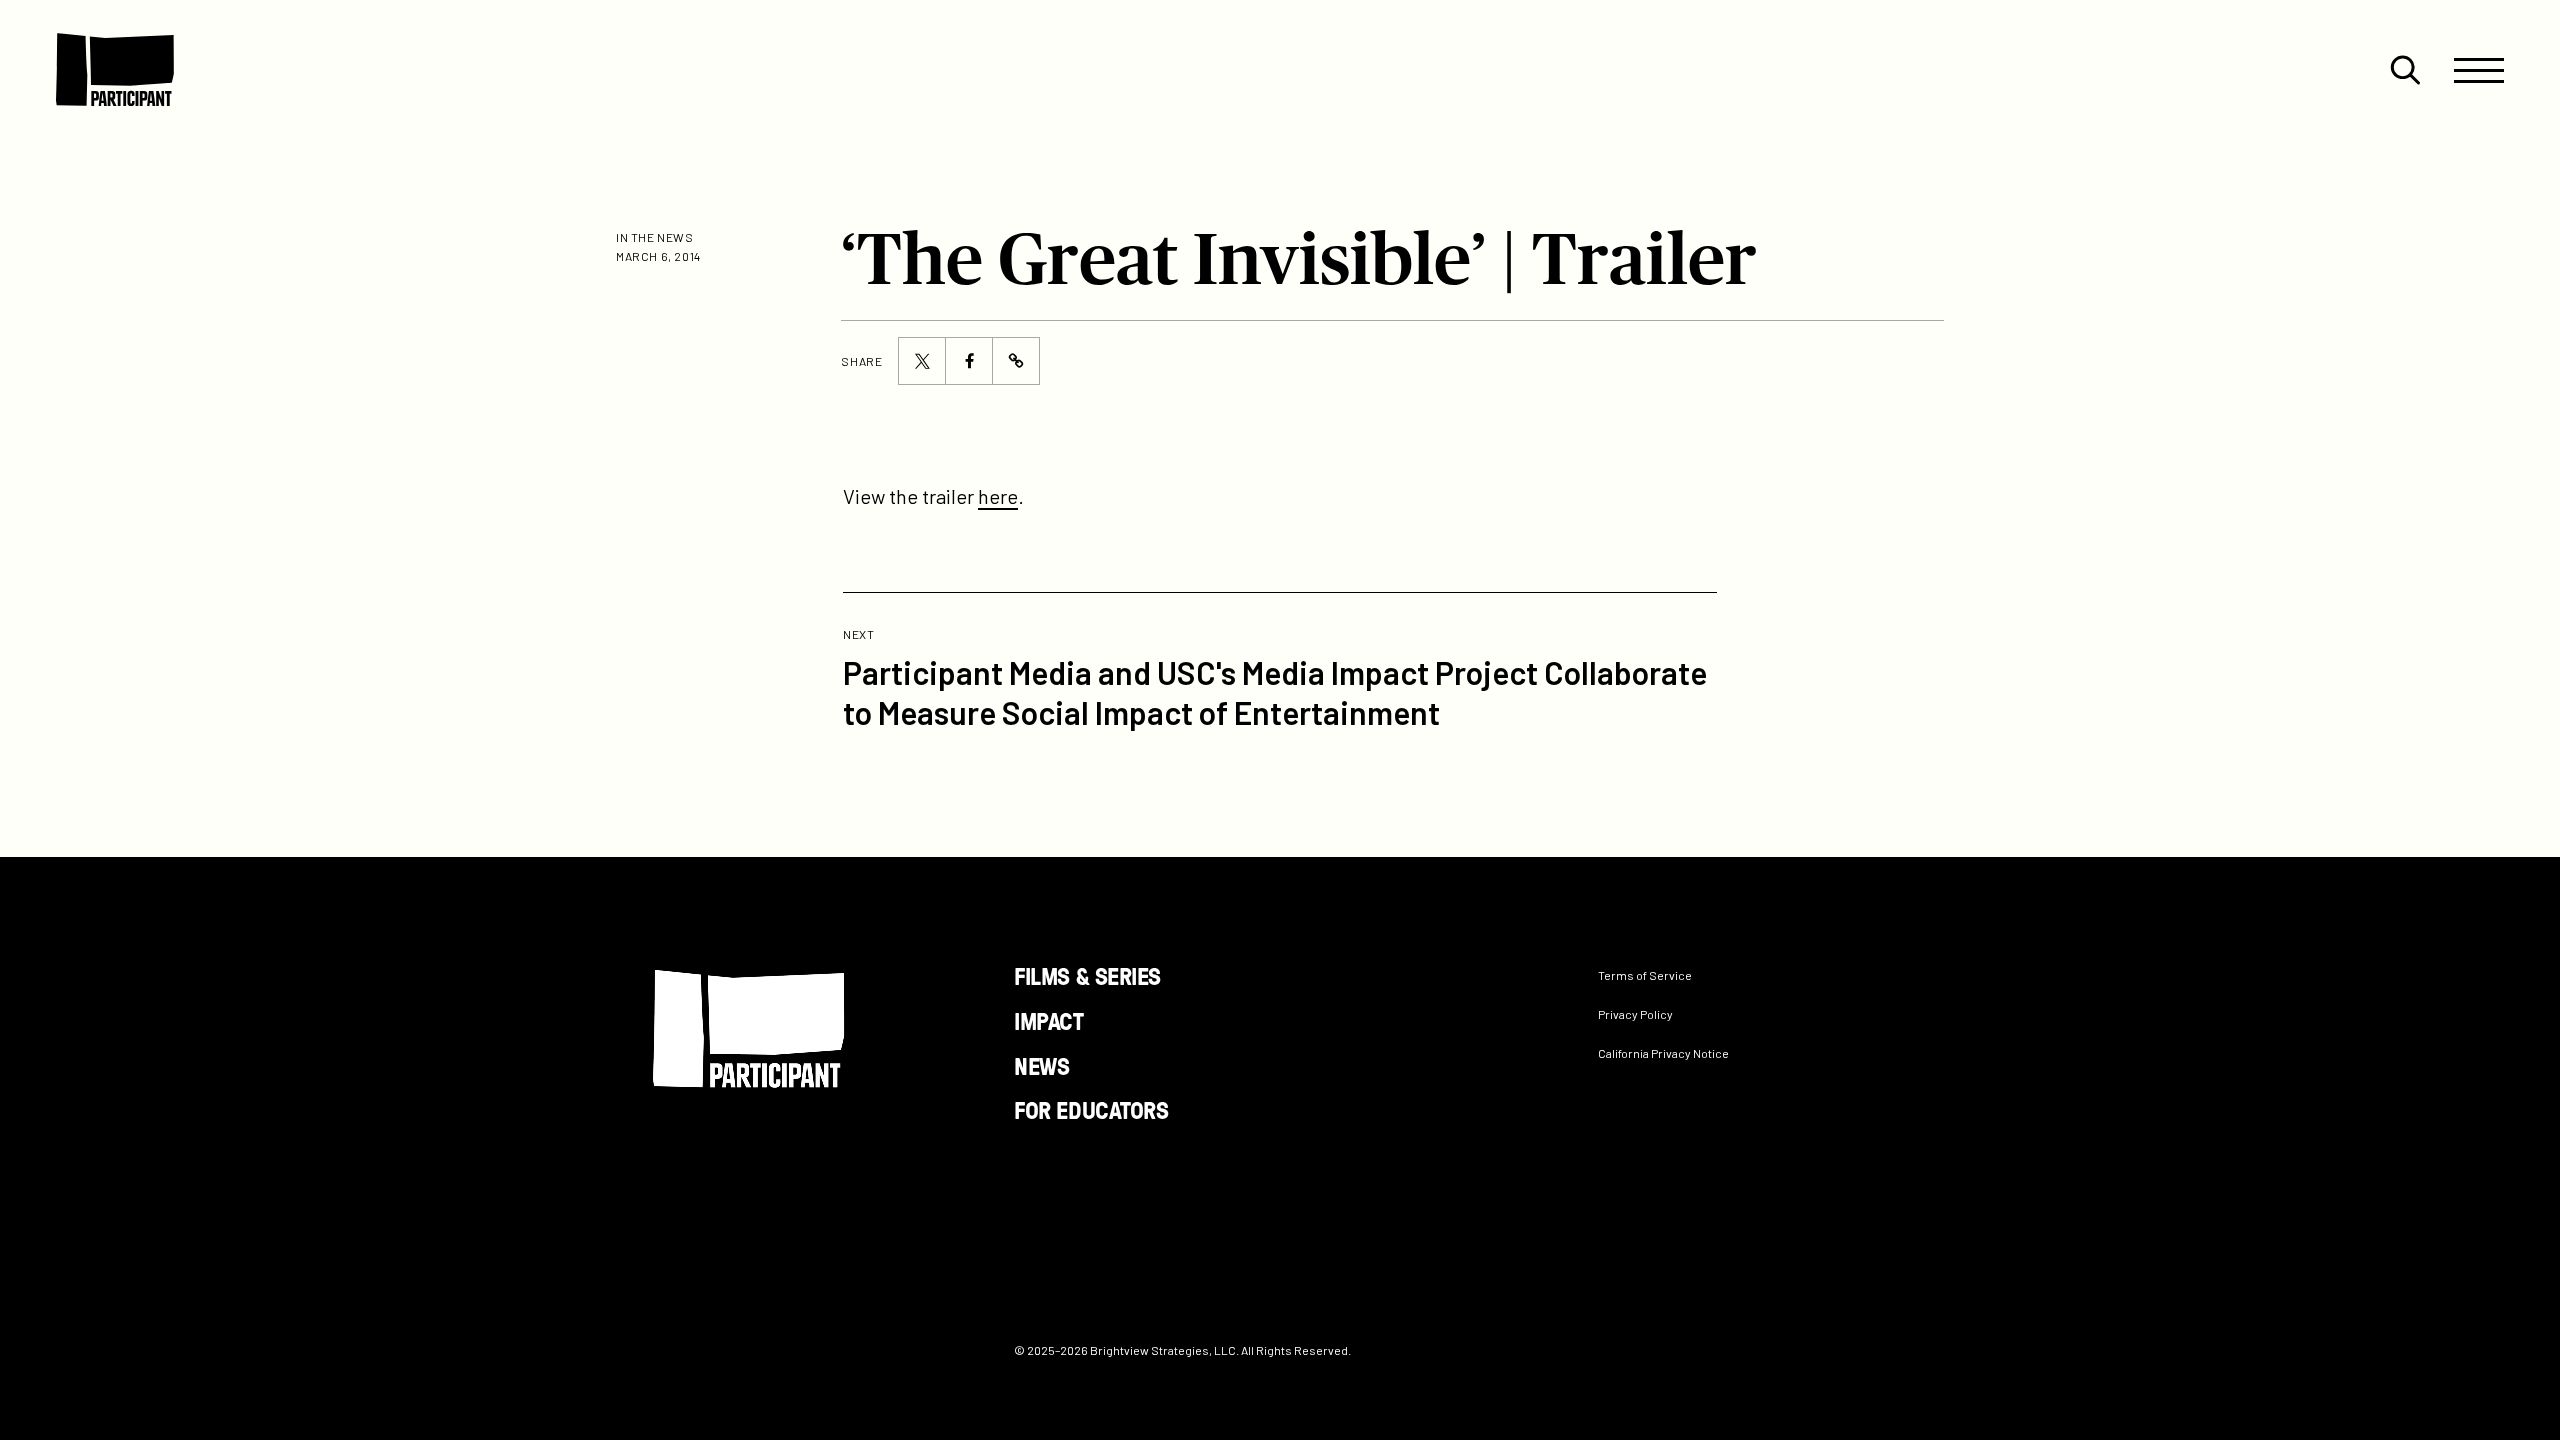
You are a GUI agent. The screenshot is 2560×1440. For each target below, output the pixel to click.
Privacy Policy (1635, 1014)
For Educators (1091, 1109)
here (998, 496)
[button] (2405, 70)
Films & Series (1087, 975)
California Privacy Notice (1663, 1053)
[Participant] (115, 70)
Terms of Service (1645, 975)
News (1041, 1064)
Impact (1048, 1019)
